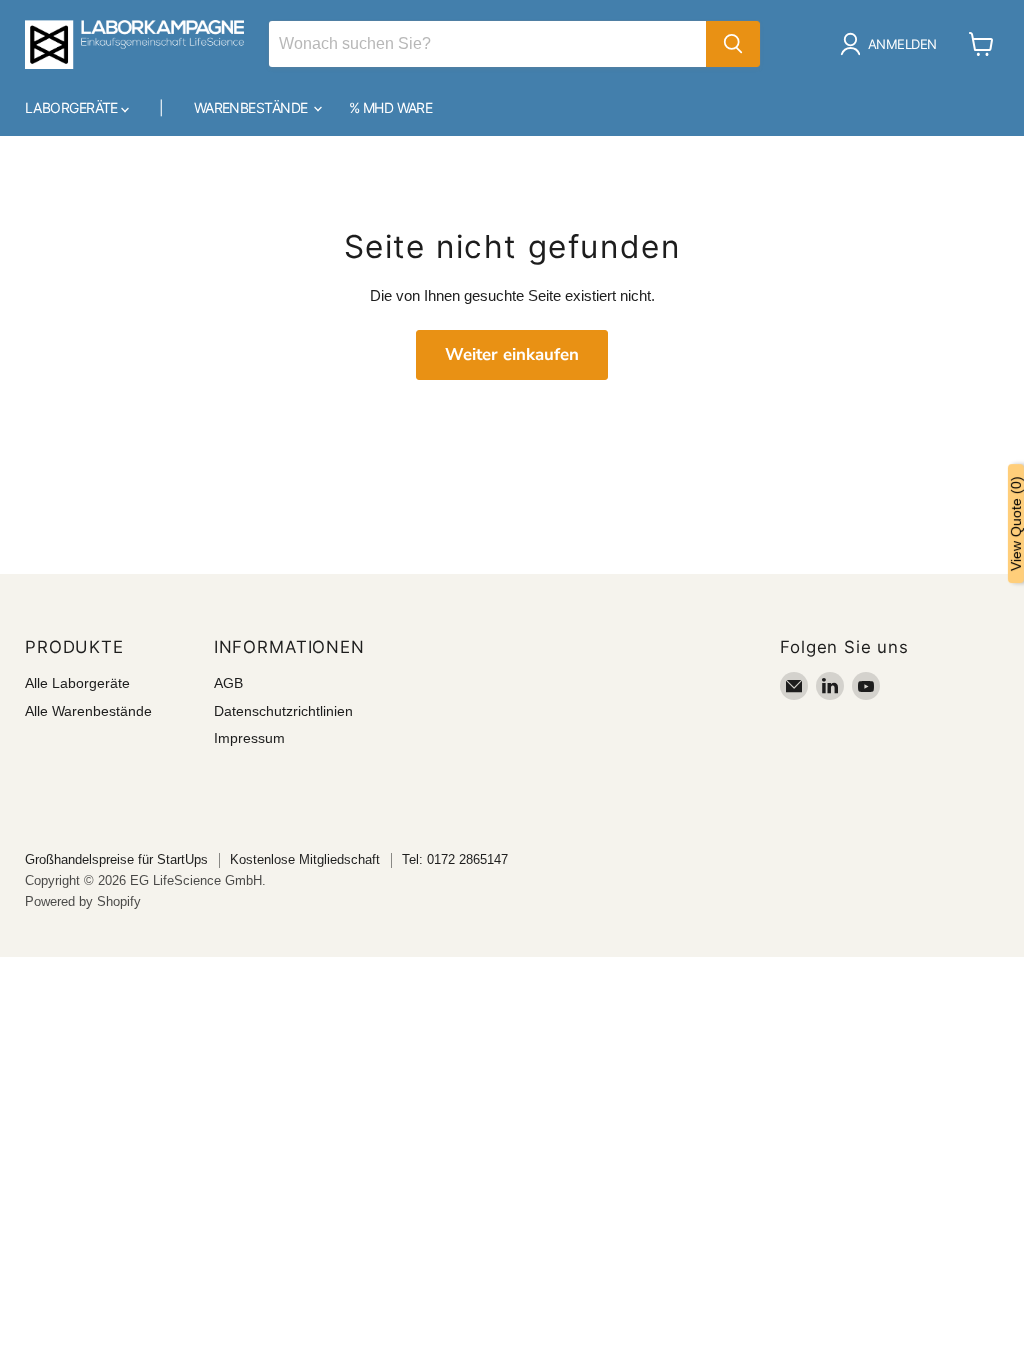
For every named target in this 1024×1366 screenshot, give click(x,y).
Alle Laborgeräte (77, 683)
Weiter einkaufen (512, 354)
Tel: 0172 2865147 (455, 859)
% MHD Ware (390, 107)
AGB (228, 683)
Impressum (249, 738)
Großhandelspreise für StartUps (116, 859)
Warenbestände (252, 107)
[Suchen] (733, 44)
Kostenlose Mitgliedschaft (305, 859)
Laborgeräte (73, 107)
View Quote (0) (1016, 523)
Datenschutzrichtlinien (283, 711)
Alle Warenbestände (88, 711)
